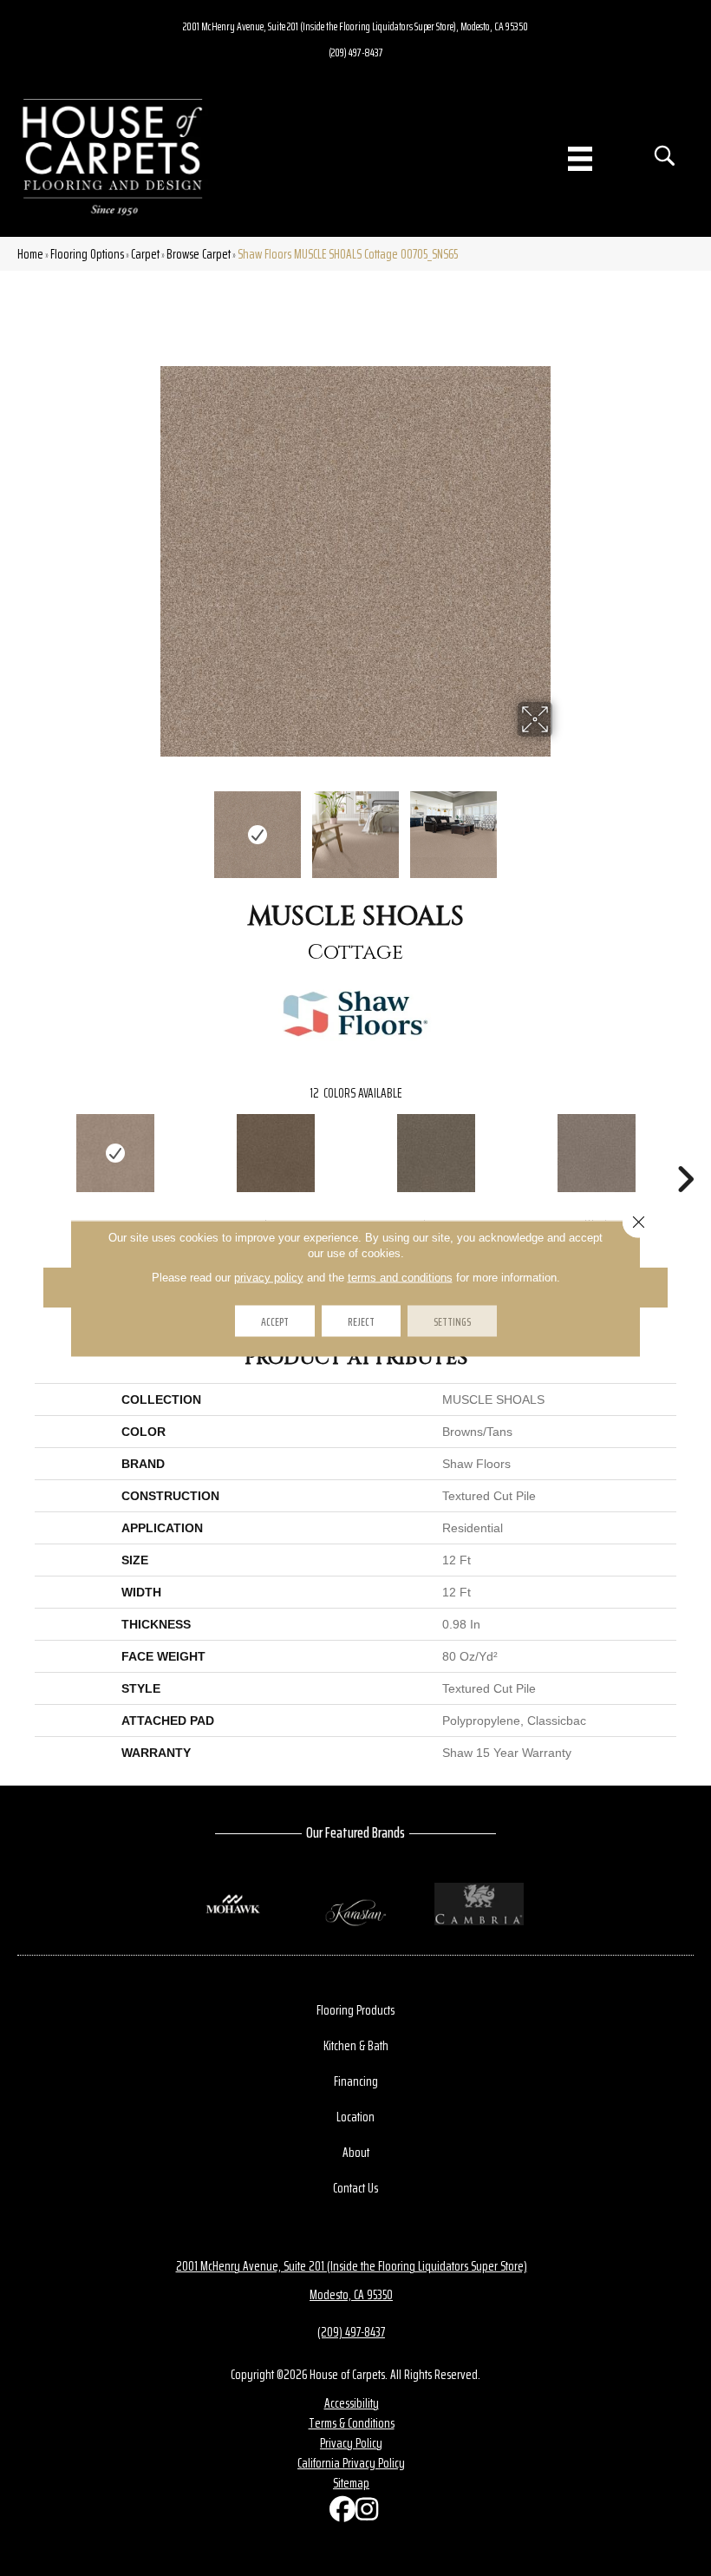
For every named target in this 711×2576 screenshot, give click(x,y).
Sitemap (351, 2483)
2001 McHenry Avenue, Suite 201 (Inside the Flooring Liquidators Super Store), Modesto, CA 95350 (355, 26)
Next (564, 826)
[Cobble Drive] (596, 1153)
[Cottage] (115, 1153)
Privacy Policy (351, 2443)
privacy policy (269, 1277)
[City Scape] (436, 1153)
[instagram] (364, 2513)
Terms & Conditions (352, 2423)
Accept (275, 1321)
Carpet (145, 254)
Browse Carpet (199, 254)
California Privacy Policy (351, 2463)
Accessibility (352, 2403)
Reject (361, 1321)
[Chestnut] (275, 1153)
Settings (452, 1321)
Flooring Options (87, 254)
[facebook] (338, 2513)
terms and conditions (400, 1277)
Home (30, 254)
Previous (147, 826)
